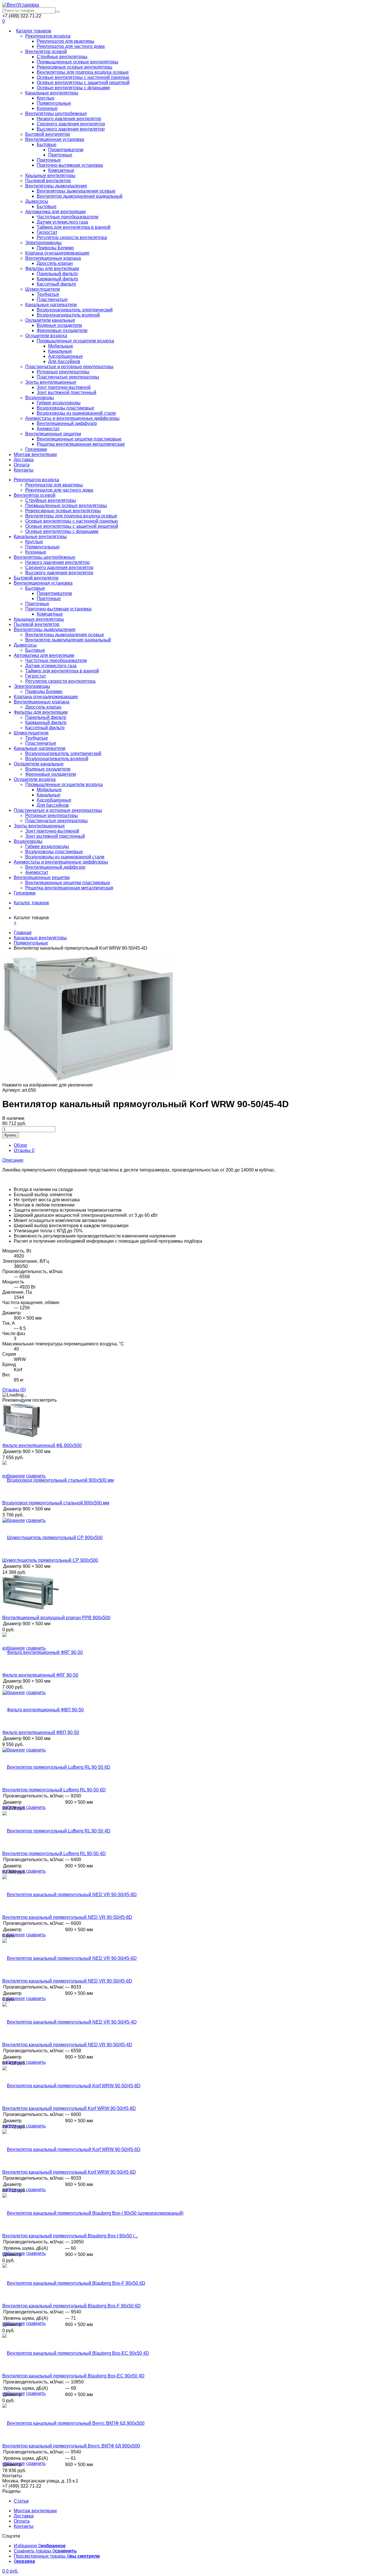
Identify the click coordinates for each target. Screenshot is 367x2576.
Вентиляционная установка (55, 139)
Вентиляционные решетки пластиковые (79, 439)
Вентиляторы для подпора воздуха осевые (83, 72)
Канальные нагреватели (51, 305)
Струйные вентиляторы (62, 57)
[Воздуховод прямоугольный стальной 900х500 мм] (58, 1480)
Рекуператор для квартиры (66, 41)
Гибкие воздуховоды (59, 403)
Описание (13, 1160)
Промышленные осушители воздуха (75, 341)
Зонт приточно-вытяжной (64, 387)
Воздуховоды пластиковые (66, 408)
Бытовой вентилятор (48, 134)
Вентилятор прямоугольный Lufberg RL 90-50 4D (54, 1854)
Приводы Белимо (55, 248)
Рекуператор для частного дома (71, 46)
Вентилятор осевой (46, 52)
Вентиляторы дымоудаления (56, 186)
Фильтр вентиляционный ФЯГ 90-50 (40, 1675)
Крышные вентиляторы (50, 175)
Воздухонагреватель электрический (75, 310)
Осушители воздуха (46, 336)
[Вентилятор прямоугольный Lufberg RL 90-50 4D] (56, 1831)
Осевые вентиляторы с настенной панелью (83, 77)
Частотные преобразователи (68, 217)
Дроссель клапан (55, 263)
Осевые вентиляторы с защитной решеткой (83, 83)
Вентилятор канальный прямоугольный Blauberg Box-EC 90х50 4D (73, 2376)
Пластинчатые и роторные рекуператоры (69, 367)
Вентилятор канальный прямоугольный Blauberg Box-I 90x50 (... (70, 2236)
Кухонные (47, 108)
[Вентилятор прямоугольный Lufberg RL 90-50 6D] (56, 1767)
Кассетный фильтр (56, 284)
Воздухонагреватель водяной (68, 315)
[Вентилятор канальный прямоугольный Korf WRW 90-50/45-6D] (71, 2149)
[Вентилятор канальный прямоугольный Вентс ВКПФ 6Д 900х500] (73, 2423)
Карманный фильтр (57, 279)
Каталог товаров (34, 31)
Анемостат (48, 429)
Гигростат (47, 232)
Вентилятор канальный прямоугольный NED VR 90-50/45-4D (67, 2045)
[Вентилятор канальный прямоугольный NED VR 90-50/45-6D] (70, 1958)
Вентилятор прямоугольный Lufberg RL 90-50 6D (54, 1790)
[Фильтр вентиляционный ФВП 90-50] (43, 1710)
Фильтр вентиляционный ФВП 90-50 (41, 1732)
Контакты (24, 470)
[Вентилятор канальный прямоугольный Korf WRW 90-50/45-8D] (71, 2086)
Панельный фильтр (57, 274)
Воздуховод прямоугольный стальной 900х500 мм (56, 1503)
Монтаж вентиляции (35, 454)
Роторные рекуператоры (63, 372)
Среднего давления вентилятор (71, 124)
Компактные (61, 170)
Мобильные (61, 346)
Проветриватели (66, 150)
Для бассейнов (64, 361)
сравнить (36, 1807)
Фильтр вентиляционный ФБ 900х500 (42, 1445)
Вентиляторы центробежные (56, 114)
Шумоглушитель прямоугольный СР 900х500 (50, 1560)
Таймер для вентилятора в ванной (74, 227)
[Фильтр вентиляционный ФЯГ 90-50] (43, 1652)
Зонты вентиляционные (51, 382)
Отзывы (24, 1150)
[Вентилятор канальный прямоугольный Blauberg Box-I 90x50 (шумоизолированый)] (93, 2213)
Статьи (21, 2501)
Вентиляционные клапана (53, 258)
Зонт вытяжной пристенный (67, 392)
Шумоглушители (43, 289)
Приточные (60, 155)
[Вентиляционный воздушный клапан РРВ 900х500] (31, 1608)
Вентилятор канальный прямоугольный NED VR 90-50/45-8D (67, 1917)
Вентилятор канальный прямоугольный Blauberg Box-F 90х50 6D (72, 2306)
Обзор (20, 1145)
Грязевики (36, 449)
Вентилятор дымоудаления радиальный (80, 196)
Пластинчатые (52, 299)
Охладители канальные (50, 320)
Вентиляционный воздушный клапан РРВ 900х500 (56, 1618)
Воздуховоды (40, 398)
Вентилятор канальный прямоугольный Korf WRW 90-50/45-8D (69, 2108)
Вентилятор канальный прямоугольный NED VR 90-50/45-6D (67, 1981)
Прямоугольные (54, 103)
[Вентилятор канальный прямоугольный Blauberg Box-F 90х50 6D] (74, 2283)
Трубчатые (48, 294)
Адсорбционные (66, 356)
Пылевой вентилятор (48, 181)
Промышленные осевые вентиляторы (78, 62)
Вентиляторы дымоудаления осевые (76, 191)
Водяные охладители (59, 325)
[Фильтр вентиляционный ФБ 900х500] (21, 1436)
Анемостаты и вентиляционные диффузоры (72, 418)
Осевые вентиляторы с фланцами (73, 88)
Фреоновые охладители (62, 330)
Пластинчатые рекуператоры (68, 377)
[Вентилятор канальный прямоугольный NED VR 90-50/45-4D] (70, 2022)
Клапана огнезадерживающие (57, 253)
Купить (11, 1135)
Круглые (46, 98)
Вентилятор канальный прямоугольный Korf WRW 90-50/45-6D (69, 2172)
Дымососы (37, 201)
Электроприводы (43, 243)
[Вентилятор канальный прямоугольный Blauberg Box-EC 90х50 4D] (76, 2353)
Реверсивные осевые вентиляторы (75, 67)
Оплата (22, 465)
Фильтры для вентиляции (52, 268)
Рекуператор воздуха (48, 36)
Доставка (24, 460)
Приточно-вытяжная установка (70, 165)
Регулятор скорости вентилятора (72, 237)
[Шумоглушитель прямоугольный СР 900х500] (52, 1538)
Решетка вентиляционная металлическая (81, 444)
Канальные (60, 351)
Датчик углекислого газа (62, 222)
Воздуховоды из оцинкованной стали (76, 413)
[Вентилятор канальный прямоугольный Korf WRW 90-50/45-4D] (88, 1080)
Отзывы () (14, 1390)
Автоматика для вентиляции (55, 212)
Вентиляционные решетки (53, 434)
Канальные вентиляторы (52, 93)
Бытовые (47, 144)
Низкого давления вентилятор (69, 119)
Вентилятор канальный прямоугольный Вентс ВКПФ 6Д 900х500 (71, 2446)
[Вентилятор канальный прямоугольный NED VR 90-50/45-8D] (70, 1895)
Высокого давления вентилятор (71, 129)
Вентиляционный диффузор (67, 423)
